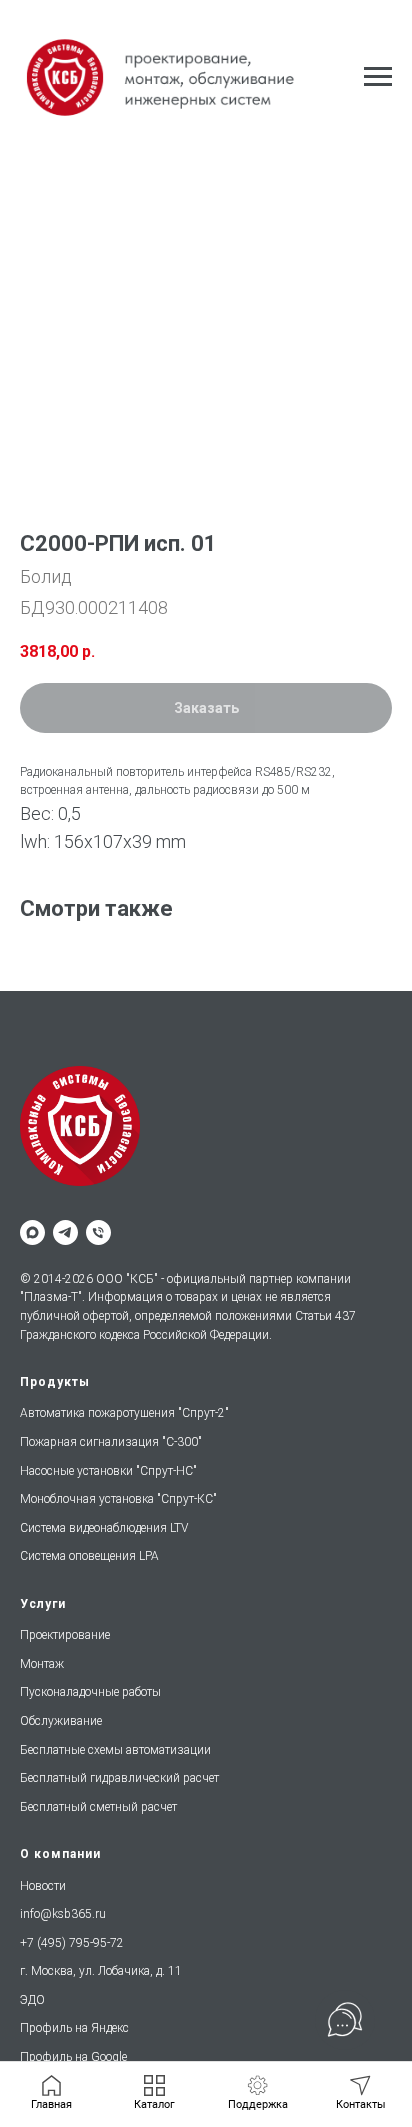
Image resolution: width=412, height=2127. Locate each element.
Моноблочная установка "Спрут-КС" (118, 1499)
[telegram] (65, 1232)
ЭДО (32, 2000)
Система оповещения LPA (89, 1556)
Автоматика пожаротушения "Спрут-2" (124, 1413)
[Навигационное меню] (378, 77)
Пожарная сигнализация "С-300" (111, 1442)
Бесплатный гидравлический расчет (119, 1778)
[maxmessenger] (32, 1232)
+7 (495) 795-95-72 (72, 1943)
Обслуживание (61, 1721)
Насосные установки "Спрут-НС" (108, 1471)
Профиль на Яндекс (74, 2028)
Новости (43, 1886)
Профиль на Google (73, 2057)
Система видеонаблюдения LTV (104, 1528)
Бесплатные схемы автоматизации (115, 1750)
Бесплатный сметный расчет (98, 1807)
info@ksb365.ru (63, 1914)
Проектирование (65, 1635)
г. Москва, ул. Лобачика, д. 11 (101, 1971)
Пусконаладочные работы (90, 1692)
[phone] (98, 1232)
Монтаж (42, 1664)
